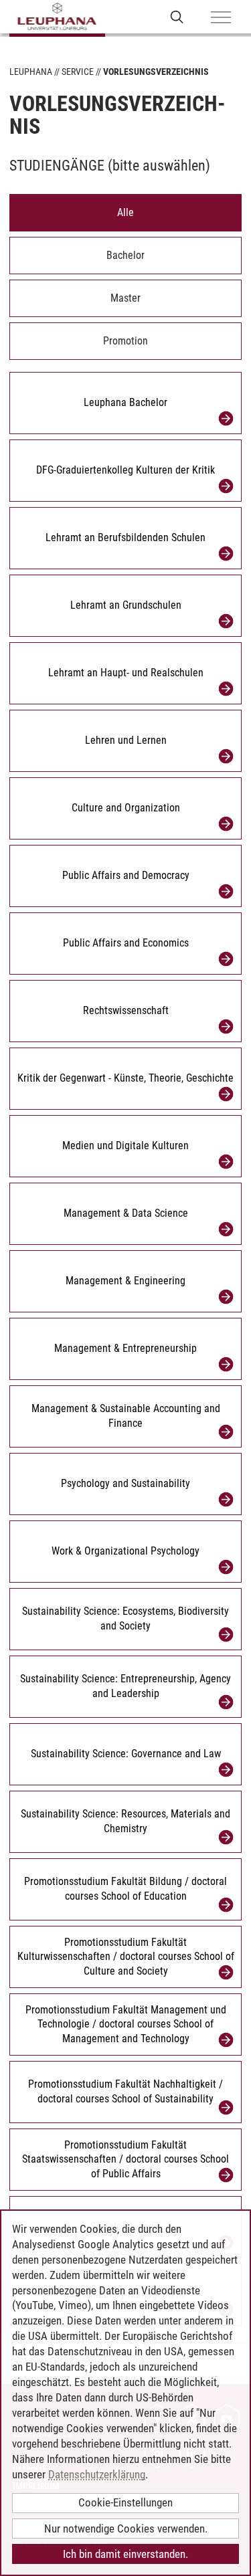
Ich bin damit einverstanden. (125, 2554)
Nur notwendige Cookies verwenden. (126, 2529)
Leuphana (31, 72)
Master (125, 298)
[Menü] (221, 18)
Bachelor (125, 255)
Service (78, 72)
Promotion (125, 341)
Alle (125, 212)
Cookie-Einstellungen (125, 2502)
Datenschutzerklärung (97, 2474)
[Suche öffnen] (177, 16)
